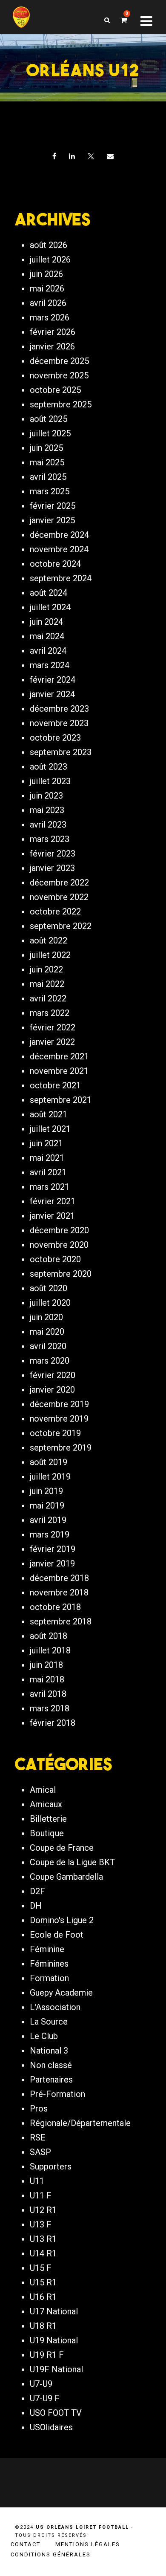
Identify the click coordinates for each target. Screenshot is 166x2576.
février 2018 (53, 1723)
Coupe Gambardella (66, 1877)
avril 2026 (48, 303)
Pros (39, 2109)
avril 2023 (48, 825)
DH (36, 1906)
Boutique (47, 1833)
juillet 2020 (50, 1303)
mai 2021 (47, 1158)
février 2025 (53, 506)
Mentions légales (88, 2544)
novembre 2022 (59, 897)
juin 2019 (46, 1491)
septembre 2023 (61, 752)
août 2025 (49, 419)
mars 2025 (50, 491)
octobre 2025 (55, 390)
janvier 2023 (52, 868)
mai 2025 (47, 462)
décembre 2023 (59, 709)
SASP (40, 2152)
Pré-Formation (57, 2094)
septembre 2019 (61, 1448)
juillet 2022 (50, 955)
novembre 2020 (59, 1245)
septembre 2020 (61, 1274)
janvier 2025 (52, 520)
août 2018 (49, 1636)
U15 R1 (43, 2282)
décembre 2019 (59, 1404)
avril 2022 (48, 998)
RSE (38, 2138)
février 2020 (53, 1375)
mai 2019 (47, 1506)
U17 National (54, 2311)
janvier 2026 (52, 346)
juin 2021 (46, 1143)
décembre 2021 (59, 1056)
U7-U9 (41, 2384)
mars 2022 (50, 1013)
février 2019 (53, 1549)
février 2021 (53, 1201)
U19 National (54, 2340)
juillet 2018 (50, 1650)
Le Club (44, 2036)
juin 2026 (46, 274)
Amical (43, 1790)
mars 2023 (50, 839)
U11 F (41, 2195)
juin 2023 (46, 796)
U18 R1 (43, 2326)
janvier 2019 (52, 1563)
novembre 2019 (59, 1419)
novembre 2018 (59, 1592)
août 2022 (49, 940)
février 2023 (53, 854)
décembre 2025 (59, 361)
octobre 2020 (55, 1259)
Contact (26, 2544)
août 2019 (49, 1462)
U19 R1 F (47, 2355)
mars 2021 (50, 1187)
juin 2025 (46, 448)
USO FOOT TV (56, 2413)
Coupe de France (62, 1848)
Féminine (47, 1949)
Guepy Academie (61, 1993)
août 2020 (49, 1288)
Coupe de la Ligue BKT (72, 1862)
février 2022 (53, 1027)
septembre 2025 (61, 404)
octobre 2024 (55, 564)
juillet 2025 (50, 433)
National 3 (49, 2051)
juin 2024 (46, 622)
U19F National (56, 2369)
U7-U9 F (45, 2398)
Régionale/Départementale (80, 2123)
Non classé (51, 2065)
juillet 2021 (50, 1129)
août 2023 (49, 767)
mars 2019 (50, 1535)
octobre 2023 (55, 738)
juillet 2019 (50, 1477)
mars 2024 (50, 665)
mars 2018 (50, 1708)
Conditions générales (51, 2554)
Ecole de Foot (57, 1935)
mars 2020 (50, 1361)
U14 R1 (43, 2253)
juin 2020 (46, 1317)
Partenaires (51, 2080)
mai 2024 (47, 636)
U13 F (41, 2224)
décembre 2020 (59, 1230)
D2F (37, 1891)
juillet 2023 (50, 781)
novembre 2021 (59, 1071)
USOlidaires (51, 2427)
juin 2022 (46, 969)
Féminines (49, 1964)
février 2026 (53, 332)
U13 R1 (43, 2239)
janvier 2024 (52, 694)
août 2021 (49, 1114)
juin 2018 (46, 1665)
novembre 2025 (59, 375)
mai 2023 (47, 810)
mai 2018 (47, 1679)
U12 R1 (43, 2210)
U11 (37, 2181)
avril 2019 (48, 1520)
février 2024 (53, 680)
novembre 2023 (59, 723)
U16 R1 (43, 2297)
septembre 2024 (61, 578)
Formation (49, 1978)
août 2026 (49, 245)
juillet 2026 (50, 260)
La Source (49, 2022)
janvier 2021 (52, 1216)
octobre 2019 (55, 1433)
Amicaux (46, 1804)
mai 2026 (47, 288)
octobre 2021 (55, 1085)
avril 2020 (48, 1346)
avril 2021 (48, 1172)
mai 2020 (47, 1332)
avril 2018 (48, 1694)
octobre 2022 (55, 912)
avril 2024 (48, 651)
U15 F (41, 2268)
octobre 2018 (55, 1607)
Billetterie (48, 1819)
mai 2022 (47, 984)
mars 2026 (50, 317)
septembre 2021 (61, 1100)
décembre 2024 (59, 535)
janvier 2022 (52, 1042)
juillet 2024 (50, 607)
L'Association (55, 2007)
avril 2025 (48, 477)
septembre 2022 (61, 926)
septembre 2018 (61, 1621)
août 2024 (49, 593)
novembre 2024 (59, 549)
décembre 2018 (59, 1578)
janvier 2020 (52, 1390)
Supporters (51, 2166)
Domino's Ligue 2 (62, 1920)
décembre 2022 (59, 883)
